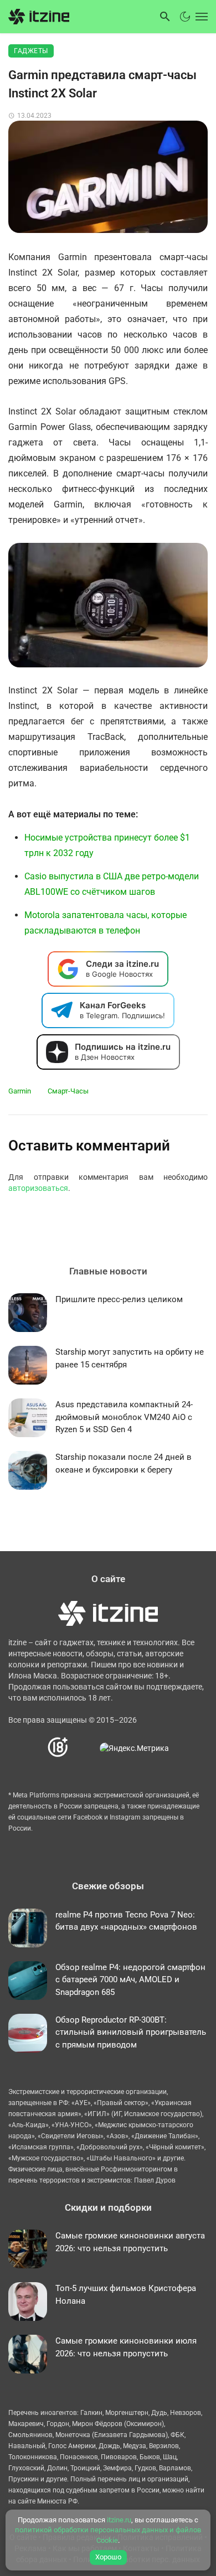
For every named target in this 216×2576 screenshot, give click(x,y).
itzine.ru (119, 2520)
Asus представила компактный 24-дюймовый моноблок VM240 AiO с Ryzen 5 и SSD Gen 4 (124, 1417)
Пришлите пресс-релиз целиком (119, 1299)
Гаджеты (31, 51)
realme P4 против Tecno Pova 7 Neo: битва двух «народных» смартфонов (126, 1921)
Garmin (20, 1091)
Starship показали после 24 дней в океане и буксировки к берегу (124, 1463)
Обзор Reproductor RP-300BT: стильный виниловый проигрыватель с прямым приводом (131, 2032)
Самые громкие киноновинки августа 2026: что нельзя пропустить (130, 2242)
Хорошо (108, 2557)
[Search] (165, 17)
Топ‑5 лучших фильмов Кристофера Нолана (126, 2295)
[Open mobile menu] (200, 17)
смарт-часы (68, 1091)
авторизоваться (38, 1188)
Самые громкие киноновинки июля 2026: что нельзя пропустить (126, 2347)
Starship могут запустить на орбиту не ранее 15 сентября (130, 1358)
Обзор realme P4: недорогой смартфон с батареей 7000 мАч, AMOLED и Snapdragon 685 (130, 1980)
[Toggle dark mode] (185, 17)
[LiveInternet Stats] (84, 1748)
